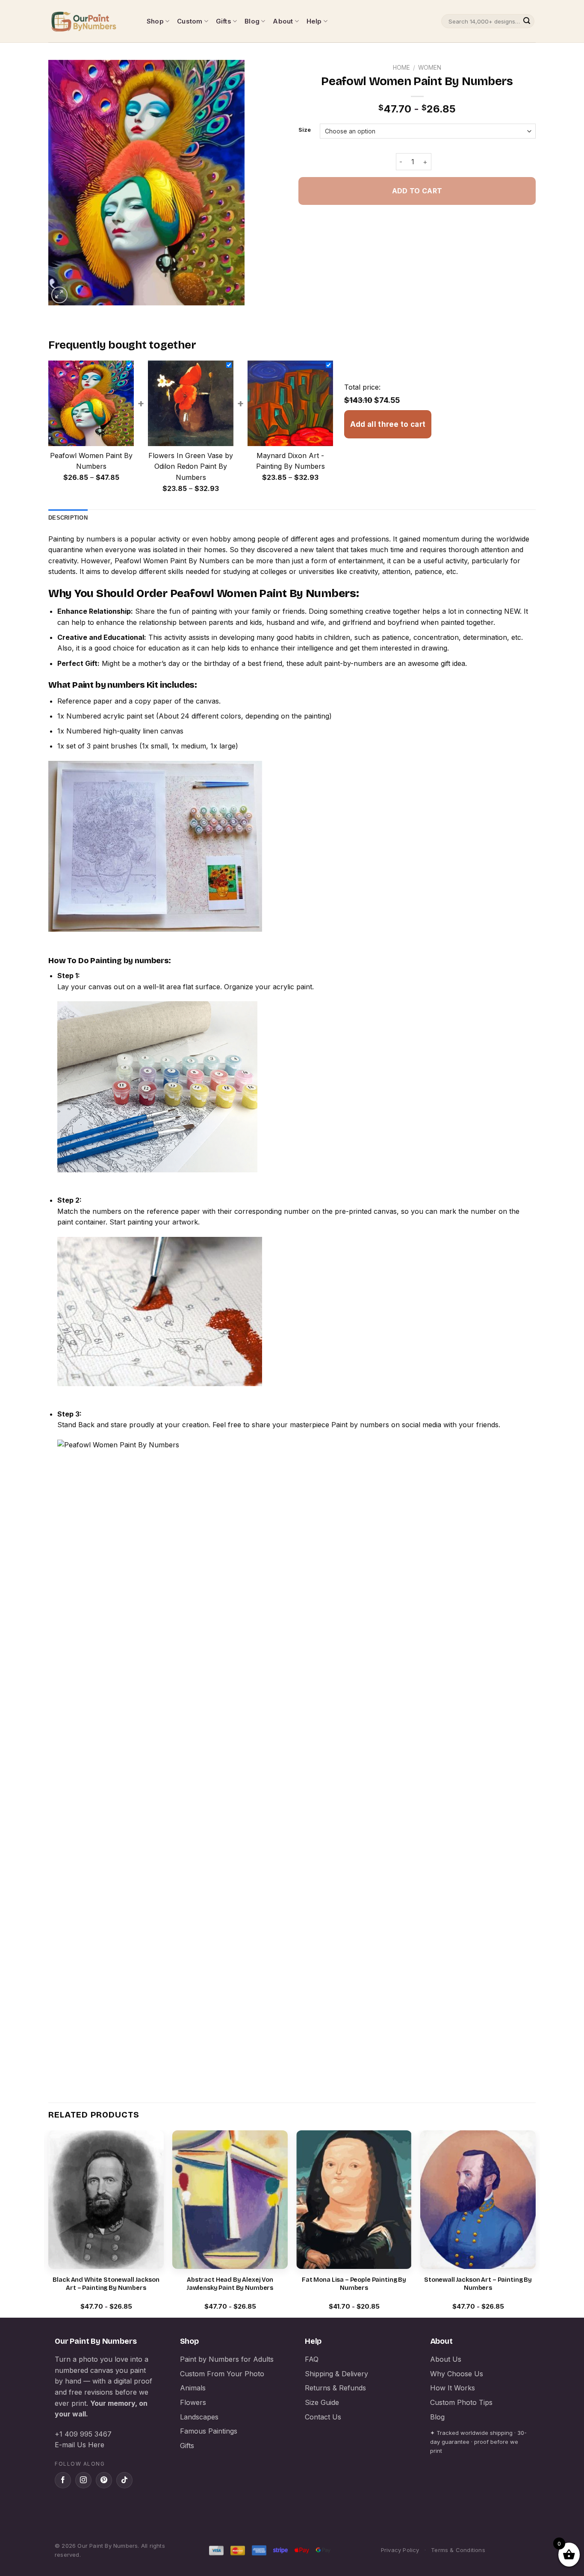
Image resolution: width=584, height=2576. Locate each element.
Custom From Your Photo (222, 2374)
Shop (155, 21)
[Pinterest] (104, 2480)
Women (430, 68)
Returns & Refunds (335, 2388)
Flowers (193, 2402)
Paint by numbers (109, 685)
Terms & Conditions (458, 2550)
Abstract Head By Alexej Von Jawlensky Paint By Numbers (230, 2284)
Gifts (224, 21)
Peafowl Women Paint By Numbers (172, 561)
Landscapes (199, 2417)
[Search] (527, 21)
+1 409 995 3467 (83, 2434)
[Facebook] (63, 2480)
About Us (446, 2359)
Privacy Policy (400, 2550)
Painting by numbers (82, 539)
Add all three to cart (388, 424)
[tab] (68, 518)
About (283, 21)
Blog (252, 21)
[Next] (535, 2223)
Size (305, 130)
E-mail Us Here (80, 2445)
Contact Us (323, 2417)
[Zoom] (60, 295)
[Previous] (49, 2223)
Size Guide (322, 2402)
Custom (190, 21)
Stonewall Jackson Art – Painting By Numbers (478, 2284)
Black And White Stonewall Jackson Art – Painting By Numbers (106, 2284)
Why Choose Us (457, 2374)
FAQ (312, 2359)
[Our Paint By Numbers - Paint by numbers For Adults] (91, 21)
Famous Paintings (209, 2431)
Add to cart (417, 191)
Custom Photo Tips (461, 2402)
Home (401, 68)
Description (68, 518)
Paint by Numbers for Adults (227, 2359)
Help (314, 21)
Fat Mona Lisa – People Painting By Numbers (354, 2284)
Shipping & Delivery (336, 2374)
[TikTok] (124, 2480)
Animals (193, 2388)
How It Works (453, 2388)
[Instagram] (83, 2480)
